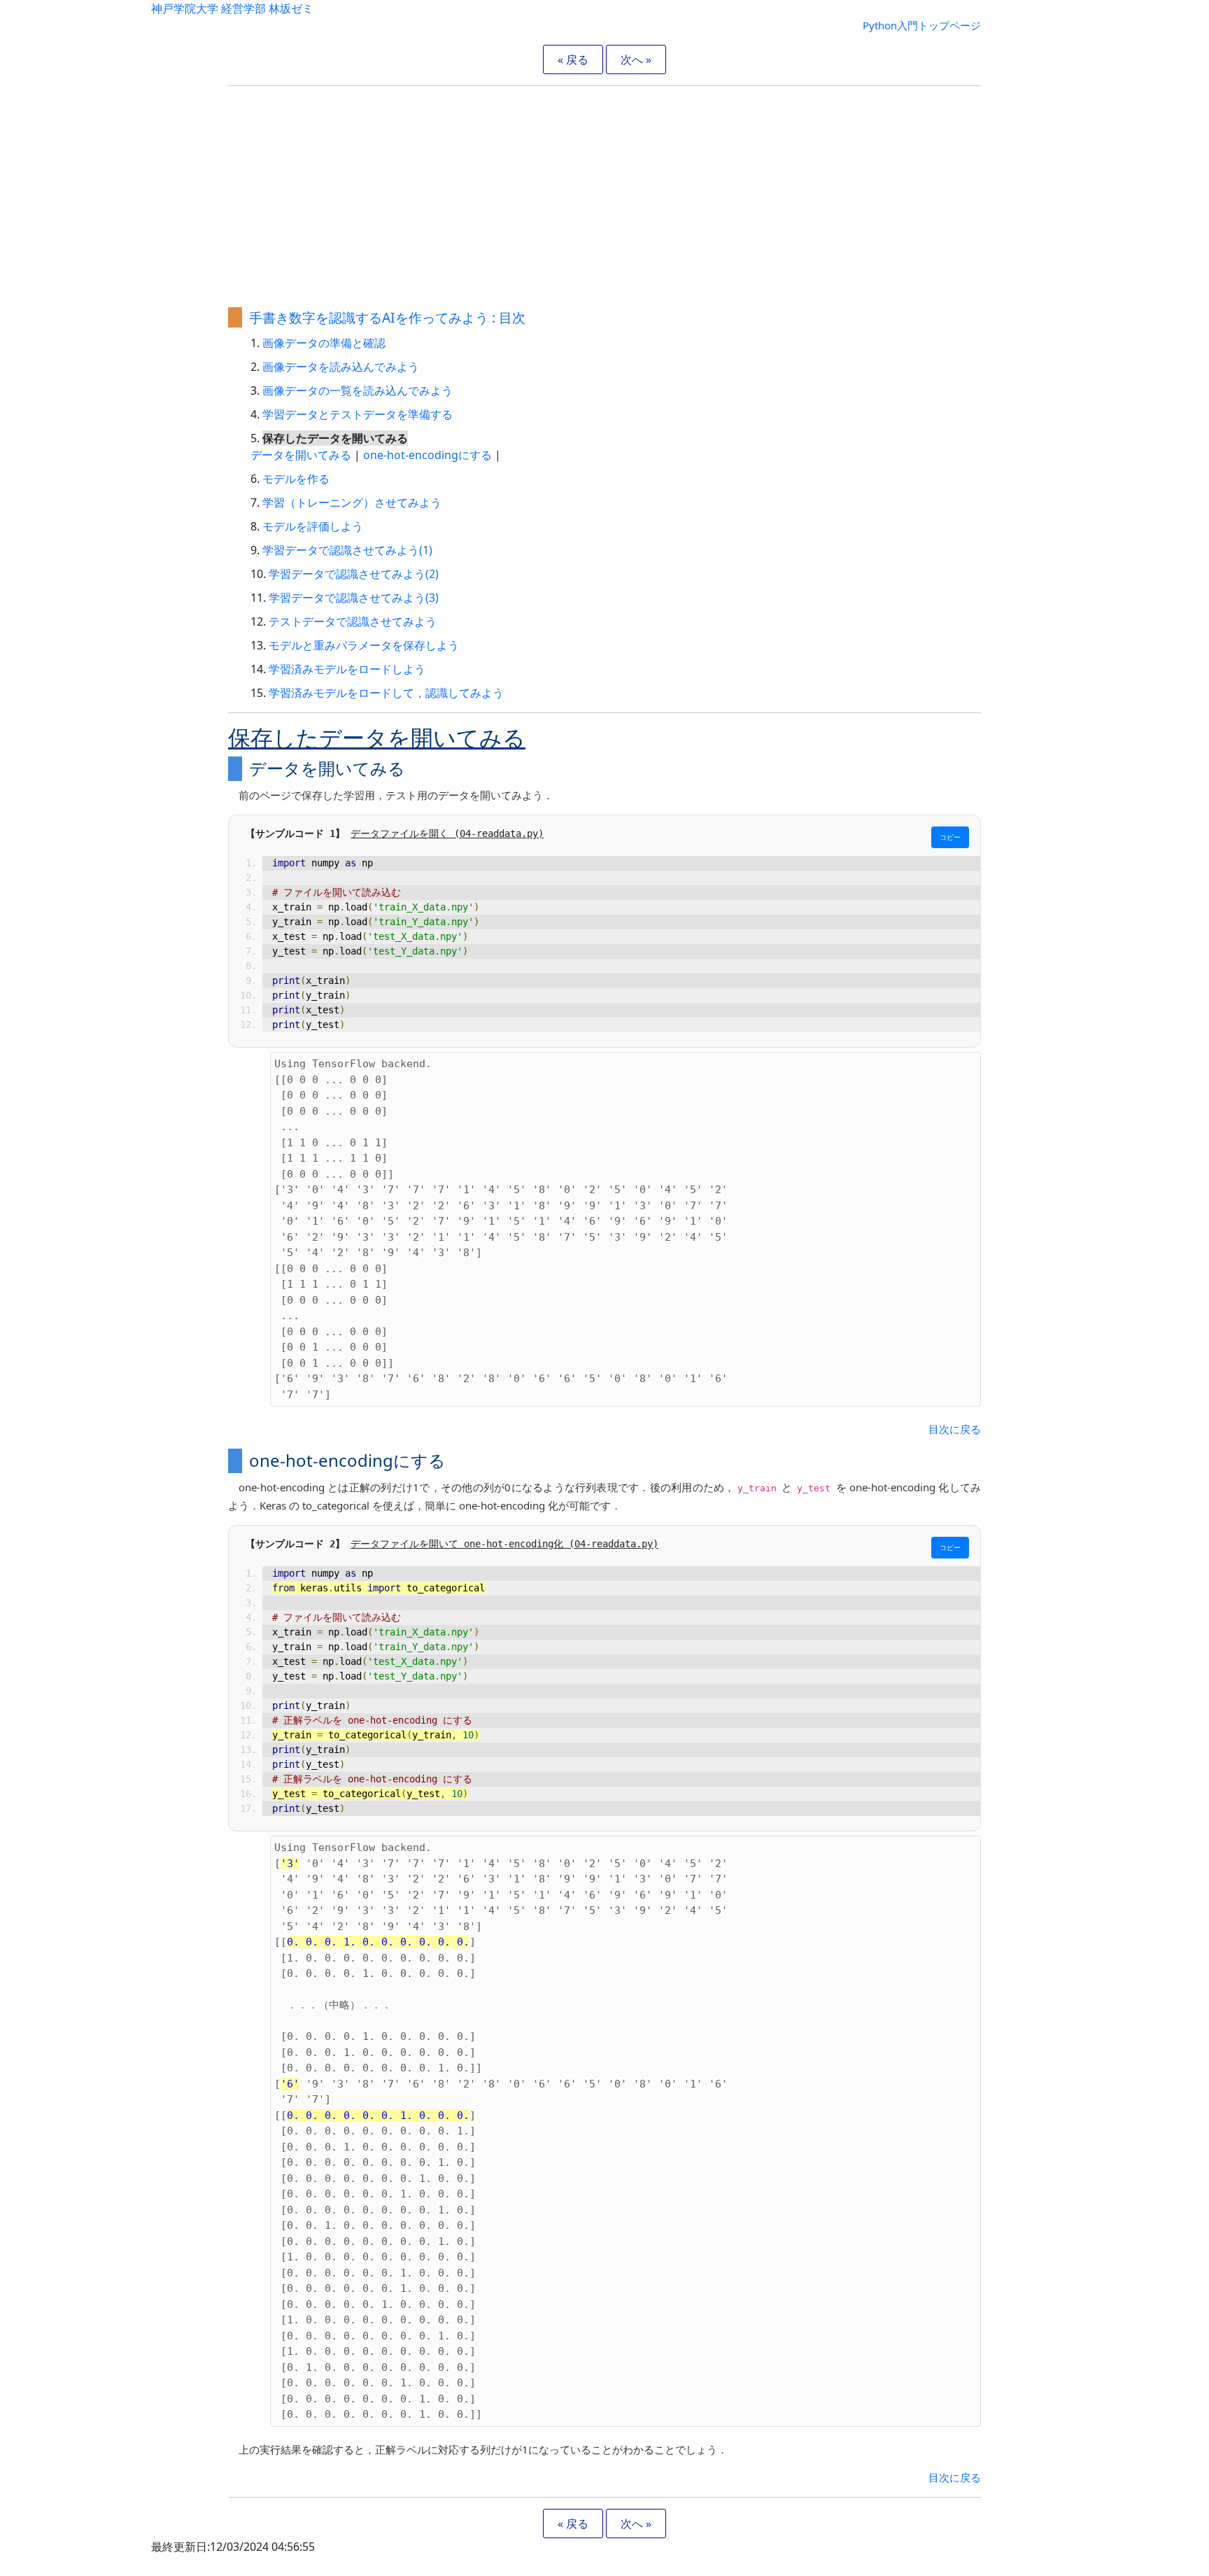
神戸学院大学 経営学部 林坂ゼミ (232, 8)
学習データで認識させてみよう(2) (354, 574)
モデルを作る (296, 479)
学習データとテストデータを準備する (358, 414)
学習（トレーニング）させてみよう (352, 502)
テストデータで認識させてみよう (353, 621)
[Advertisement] (604, 195)
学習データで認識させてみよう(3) (354, 598)
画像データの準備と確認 (324, 343)
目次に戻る (955, 1429)
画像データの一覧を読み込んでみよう (358, 390)
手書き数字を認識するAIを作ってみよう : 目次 (387, 317)
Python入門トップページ (922, 25)
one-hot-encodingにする (427, 455)
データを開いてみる (301, 455)
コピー (950, 837)
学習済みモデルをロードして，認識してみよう (386, 693)
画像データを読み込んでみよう (341, 367)
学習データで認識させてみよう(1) (347, 550)
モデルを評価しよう (313, 526)
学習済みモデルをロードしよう (347, 669)
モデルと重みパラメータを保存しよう (364, 645)
